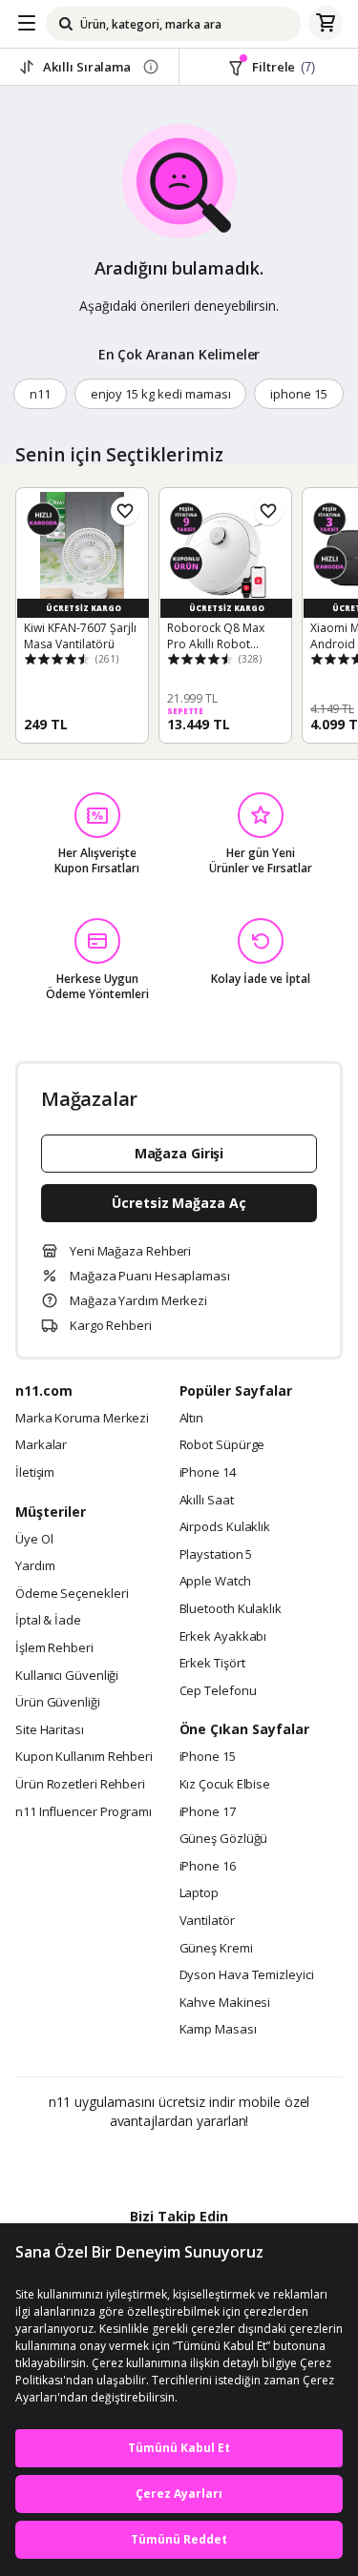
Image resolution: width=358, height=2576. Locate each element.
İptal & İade (48, 1621)
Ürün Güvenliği (58, 1703)
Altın (192, 1419)
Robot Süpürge (222, 1445)
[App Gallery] (231, 2162)
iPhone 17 (208, 1812)
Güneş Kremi (216, 1949)
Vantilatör (207, 1921)
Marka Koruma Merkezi (82, 1419)
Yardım (35, 1566)
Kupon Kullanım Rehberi (84, 1757)
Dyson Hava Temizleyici (247, 1975)
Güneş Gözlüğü (224, 1839)
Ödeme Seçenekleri (72, 1594)
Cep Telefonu (218, 1691)
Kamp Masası (218, 2030)
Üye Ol (34, 1540)
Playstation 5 (216, 1555)
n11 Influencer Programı (84, 1812)
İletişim (35, 1473)
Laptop (199, 1893)
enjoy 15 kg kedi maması (161, 394)
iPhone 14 (208, 1473)
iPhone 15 (208, 1757)
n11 (40, 394)
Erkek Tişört (212, 1664)
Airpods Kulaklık (225, 1527)
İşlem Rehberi (54, 1648)
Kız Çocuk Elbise (225, 1785)
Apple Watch (215, 1582)
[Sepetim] (326, 24)
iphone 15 (299, 394)
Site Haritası (50, 1730)
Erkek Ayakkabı (223, 1637)
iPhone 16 (208, 1867)
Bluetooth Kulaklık (231, 1609)
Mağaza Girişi (179, 1153)
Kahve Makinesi (225, 2003)
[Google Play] (120, 2162)
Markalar (41, 1445)
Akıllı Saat (207, 1501)
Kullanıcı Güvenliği (67, 1676)
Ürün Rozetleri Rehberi (80, 1785)
